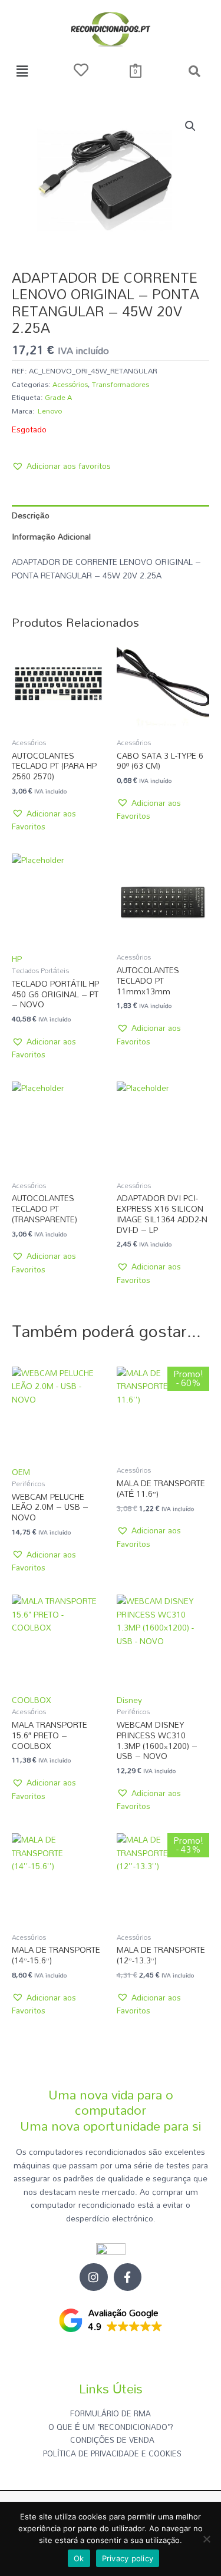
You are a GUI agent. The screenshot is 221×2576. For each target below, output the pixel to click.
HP (17, 959)
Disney (129, 1700)
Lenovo (50, 411)
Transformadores (121, 384)
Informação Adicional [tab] (51, 536)
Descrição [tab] (31, 515)
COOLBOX (32, 1700)
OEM (21, 1472)
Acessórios (70, 384)
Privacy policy (128, 2558)
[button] (22, 71)
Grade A (58, 397)
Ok (79, 2558)
